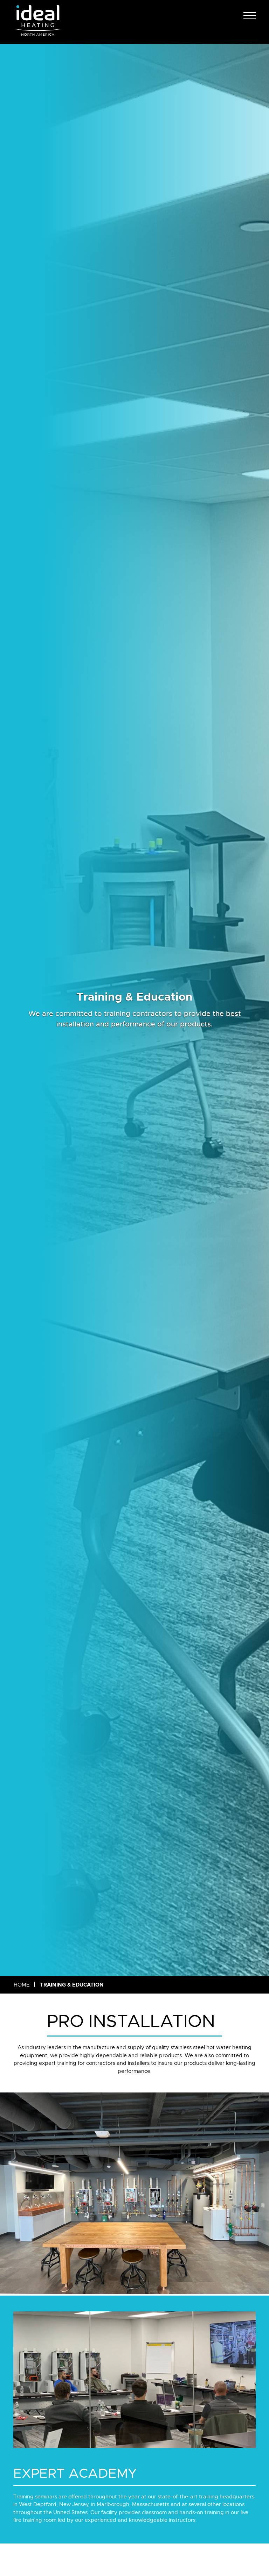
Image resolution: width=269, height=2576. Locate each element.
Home (22, 1985)
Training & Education (72, 1985)
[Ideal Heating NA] (38, 22)
